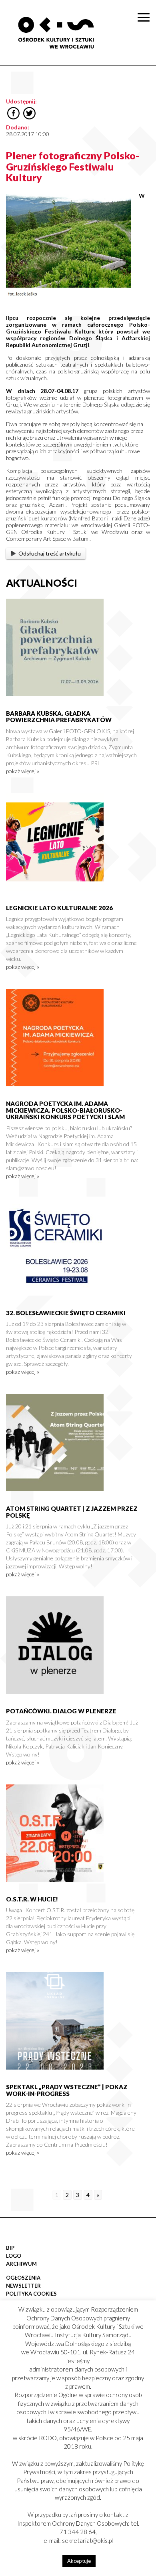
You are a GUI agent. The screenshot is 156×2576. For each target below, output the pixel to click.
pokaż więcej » (23, 771)
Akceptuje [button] (79, 2561)
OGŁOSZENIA (23, 2278)
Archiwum (21, 2264)
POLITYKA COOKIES (31, 2294)
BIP (10, 2248)
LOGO (14, 2256)
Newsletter (23, 2286)
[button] (146, 82)
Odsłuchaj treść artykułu (50, 553)
